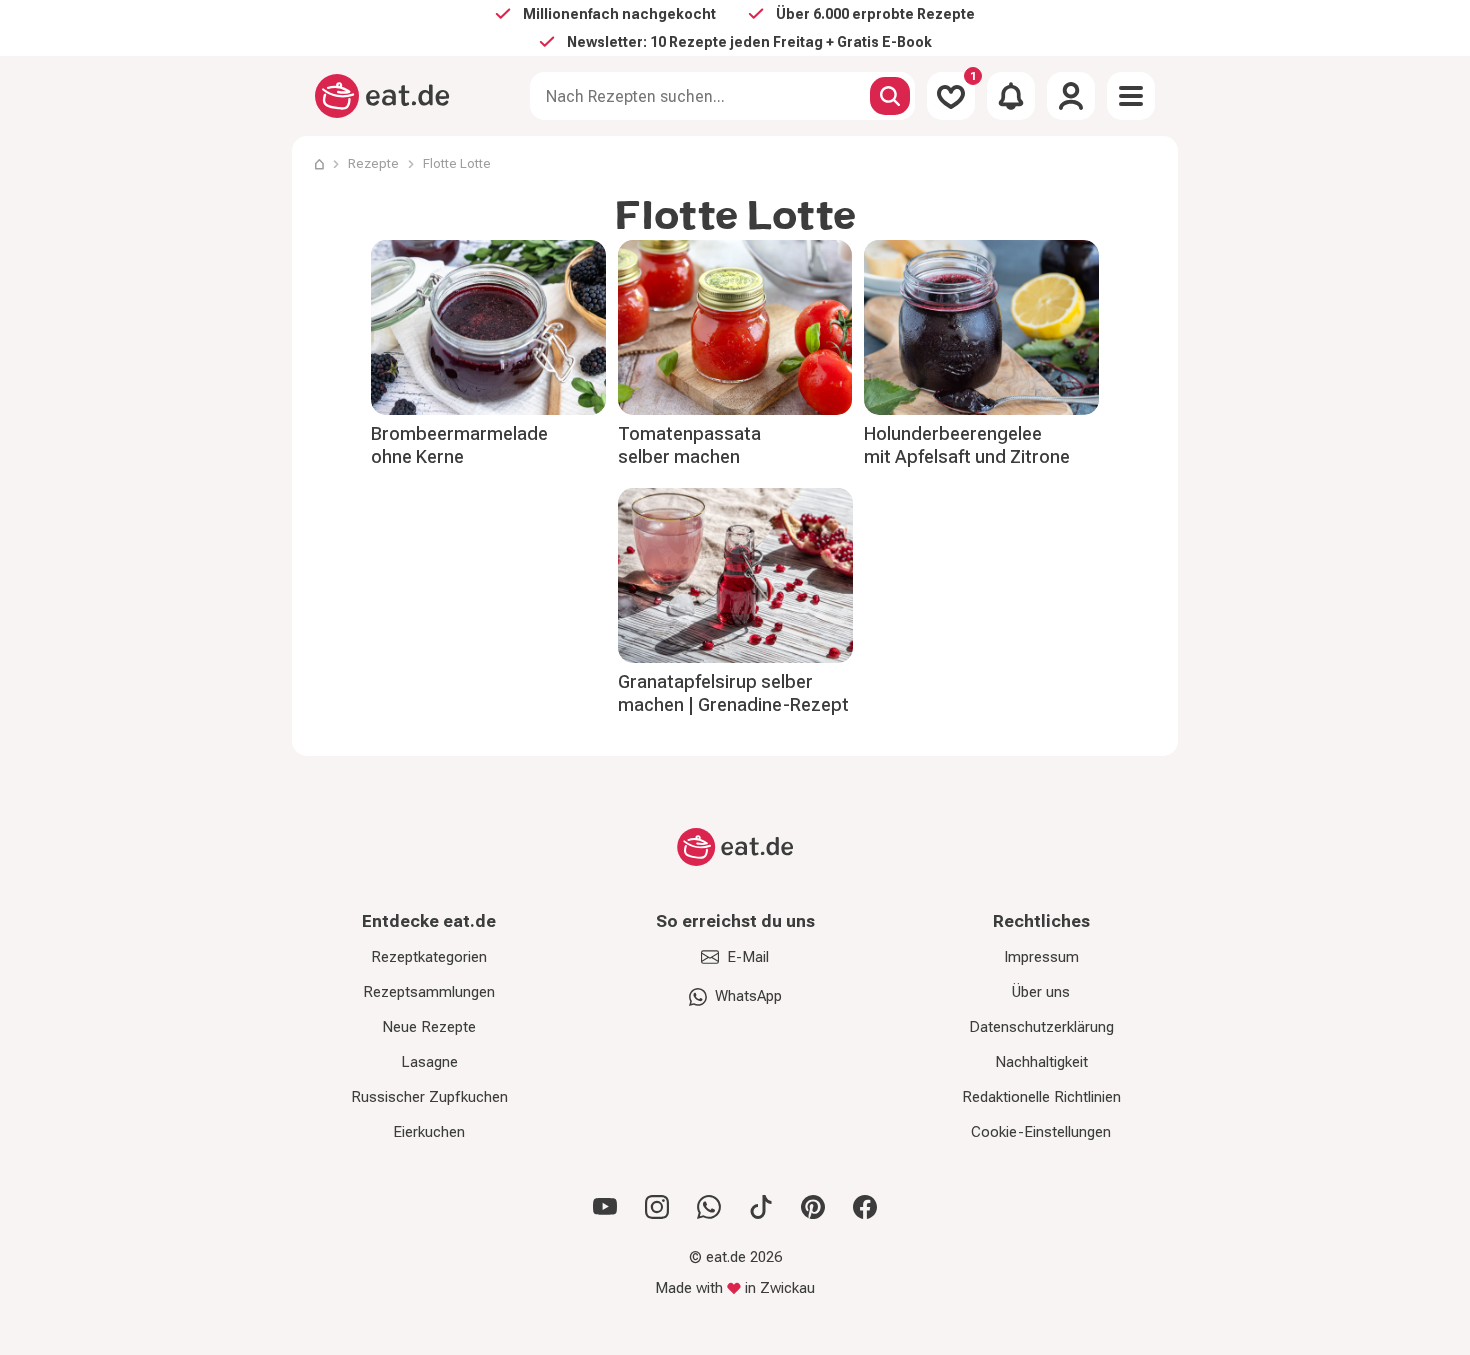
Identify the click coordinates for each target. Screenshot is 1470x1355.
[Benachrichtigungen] (1011, 96)
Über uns (1041, 992)
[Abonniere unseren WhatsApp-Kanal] (709, 1207)
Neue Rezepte (429, 1027)
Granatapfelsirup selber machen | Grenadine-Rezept (733, 693)
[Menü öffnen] (1131, 96)
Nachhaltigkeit (1041, 1062)
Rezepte (373, 163)
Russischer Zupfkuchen (429, 1097)
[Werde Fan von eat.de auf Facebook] (865, 1207)
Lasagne (429, 1062)
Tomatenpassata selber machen (689, 445)
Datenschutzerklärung (1041, 1027)
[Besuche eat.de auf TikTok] (761, 1207)
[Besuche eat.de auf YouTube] (605, 1207)
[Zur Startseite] (382, 96)
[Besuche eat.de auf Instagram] (657, 1207)
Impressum (1041, 957)
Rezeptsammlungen (429, 992)
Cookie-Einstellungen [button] (1041, 1132)
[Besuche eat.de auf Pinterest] (813, 1207)
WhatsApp (748, 996)
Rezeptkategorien (429, 957)
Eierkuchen (429, 1132)
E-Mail (748, 957)
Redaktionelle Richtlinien (1041, 1097)
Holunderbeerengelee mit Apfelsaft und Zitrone (967, 445)
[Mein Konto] (1071, 96)
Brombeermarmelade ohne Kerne (459, 445)
